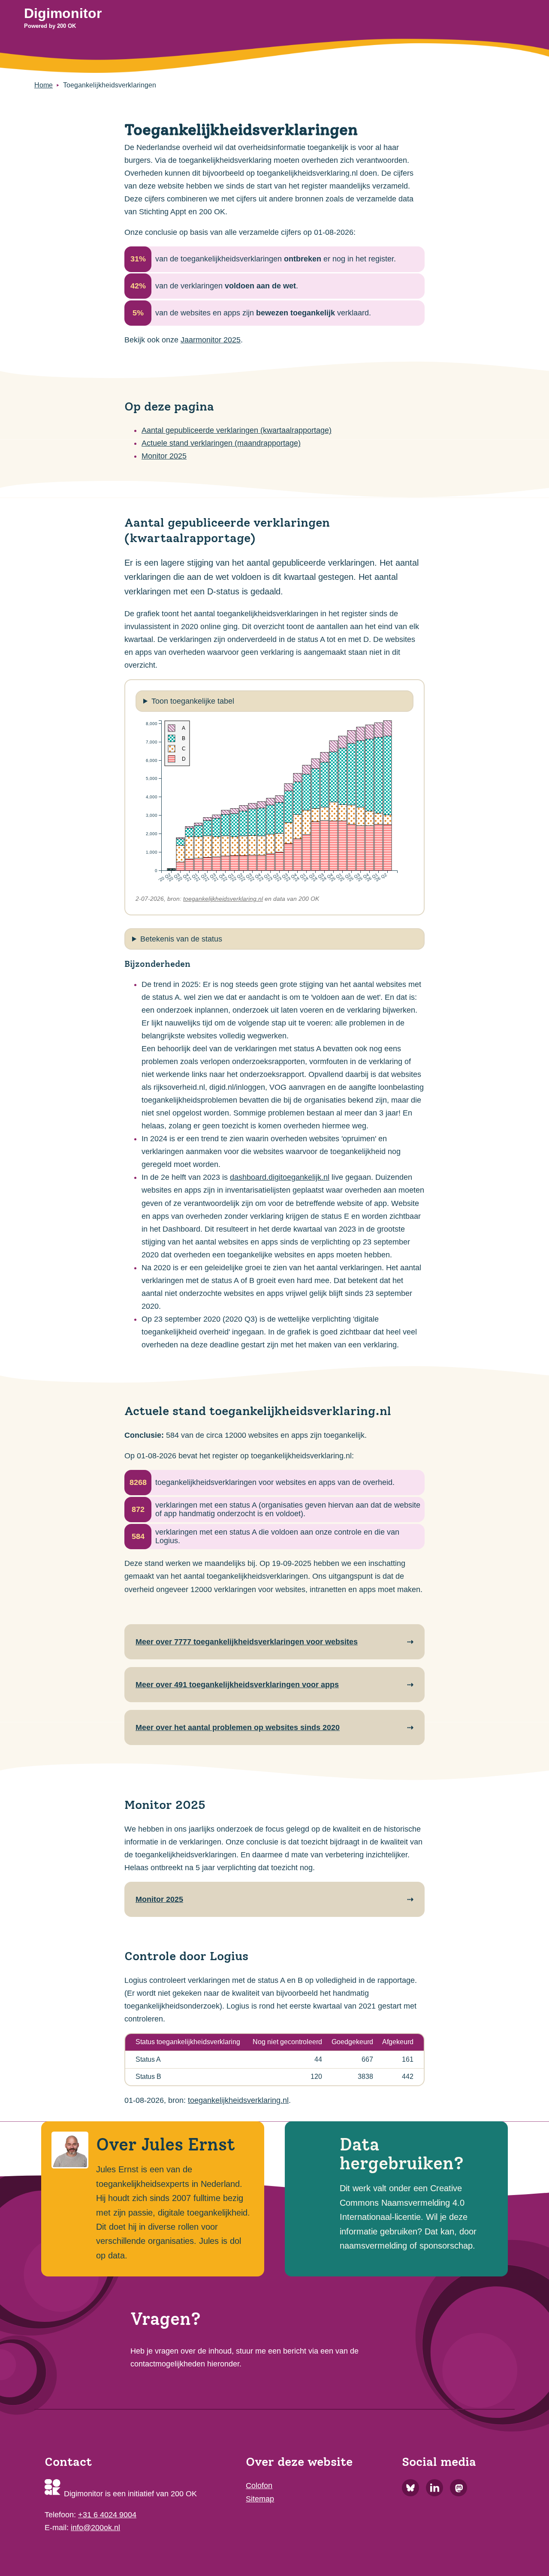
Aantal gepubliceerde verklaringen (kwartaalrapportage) (237, 430)
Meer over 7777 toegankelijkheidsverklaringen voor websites (247, 1642)
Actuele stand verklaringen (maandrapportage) (221, 443)
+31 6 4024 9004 (107, 2515)
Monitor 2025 (164, 456)
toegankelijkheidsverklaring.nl (223, 899)
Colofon (259, 2486)
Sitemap (260, 2499)
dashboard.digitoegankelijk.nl (280, 1177)
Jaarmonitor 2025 (211, 340)
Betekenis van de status (181, 939)
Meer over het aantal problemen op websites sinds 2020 (238, 1727)
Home (44, 85)
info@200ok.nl (95, 2528)
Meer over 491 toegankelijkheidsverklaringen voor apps (237, 1685)
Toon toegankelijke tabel (193, 701)
